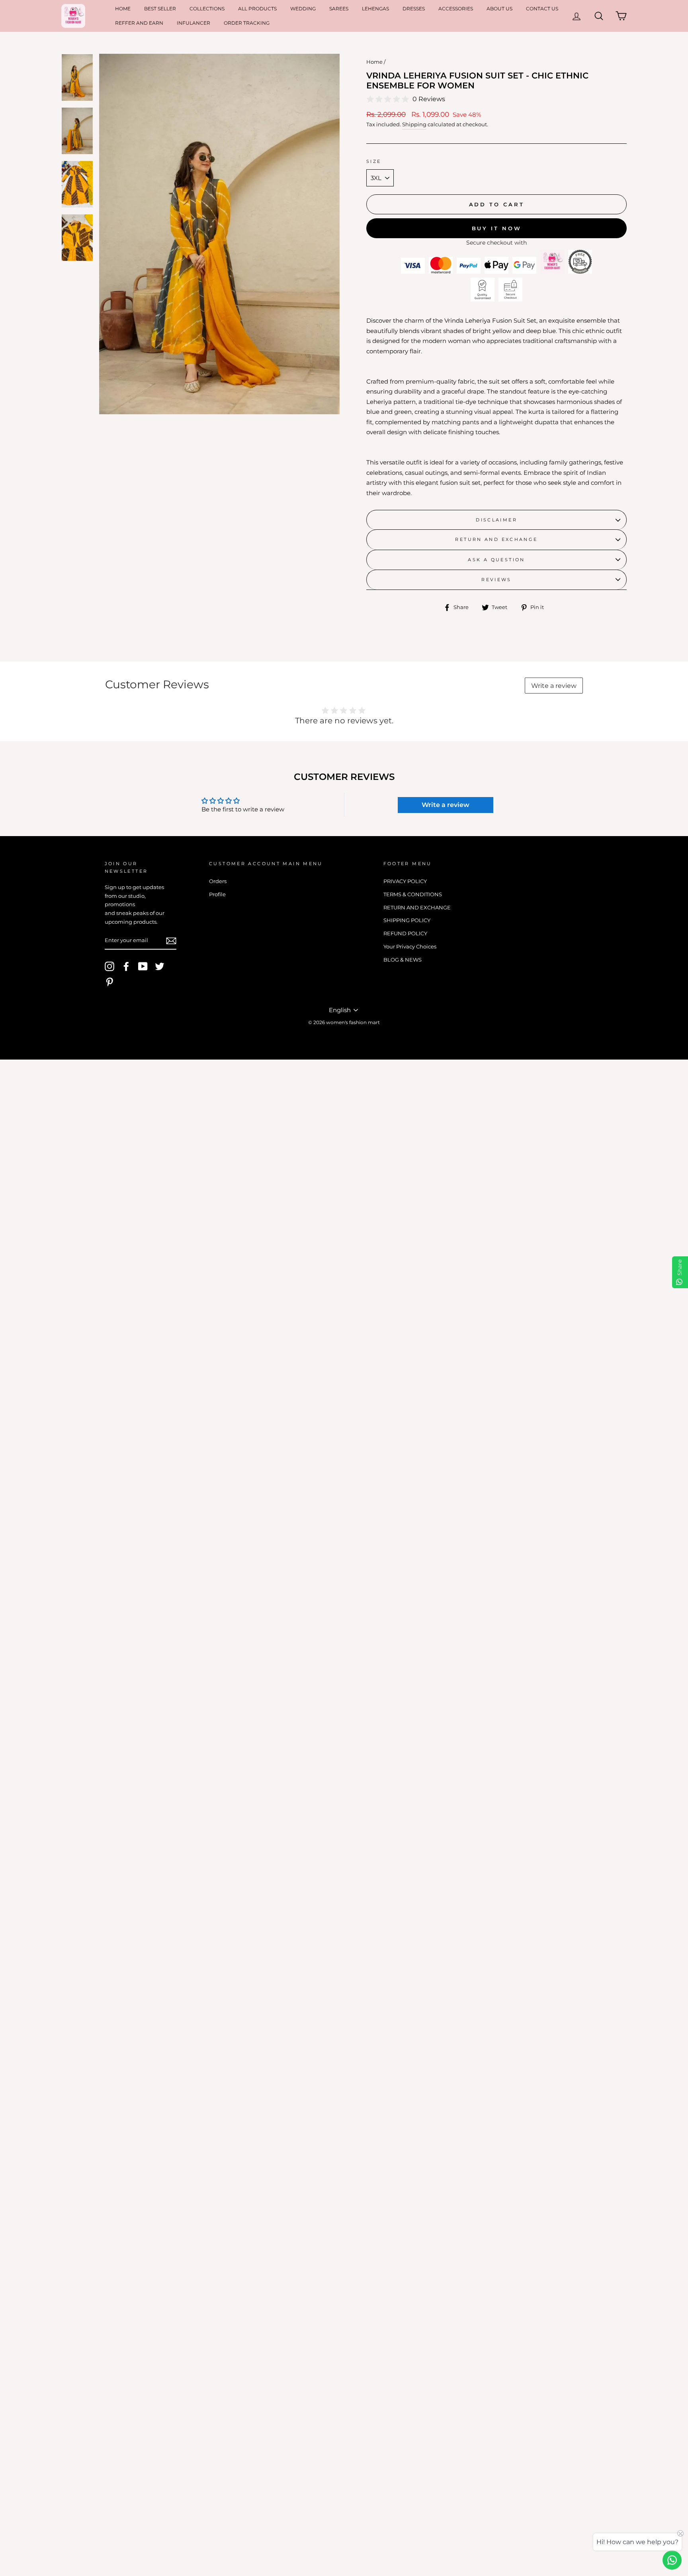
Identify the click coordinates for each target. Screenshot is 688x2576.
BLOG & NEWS (403, 960)
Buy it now (497, 228)
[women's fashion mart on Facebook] (126, 966)
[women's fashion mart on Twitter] (160, 966)
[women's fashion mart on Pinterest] (109, 982)
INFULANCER (193, 23)
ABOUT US (499, 9)
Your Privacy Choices (410, 947)
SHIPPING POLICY (407, 920)
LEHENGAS (375, 9)
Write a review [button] (446, 805)
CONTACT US (542, 9)
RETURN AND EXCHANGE (496, 539)
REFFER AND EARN (139, 23)
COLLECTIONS (207, 9)
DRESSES (414, 9)
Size (374, 161)
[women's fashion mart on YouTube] (143, 966)
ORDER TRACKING (247, 23)
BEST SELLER (160, 9)
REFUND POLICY (405, 933)
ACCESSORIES (456, 9)
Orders (218, 881)
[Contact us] (672, 2560)
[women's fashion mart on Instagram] (109, 966)
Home (374, 62)
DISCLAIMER (496, 520)
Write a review (554, 686)
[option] (219, 234)
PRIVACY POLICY (405, 881)
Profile (217, 894)
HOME (123, 9)
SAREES (339, 9)
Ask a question (496, 560)
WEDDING (303, 9)
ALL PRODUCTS (257, 9)
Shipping (414, 124)
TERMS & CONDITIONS (413, 894)
